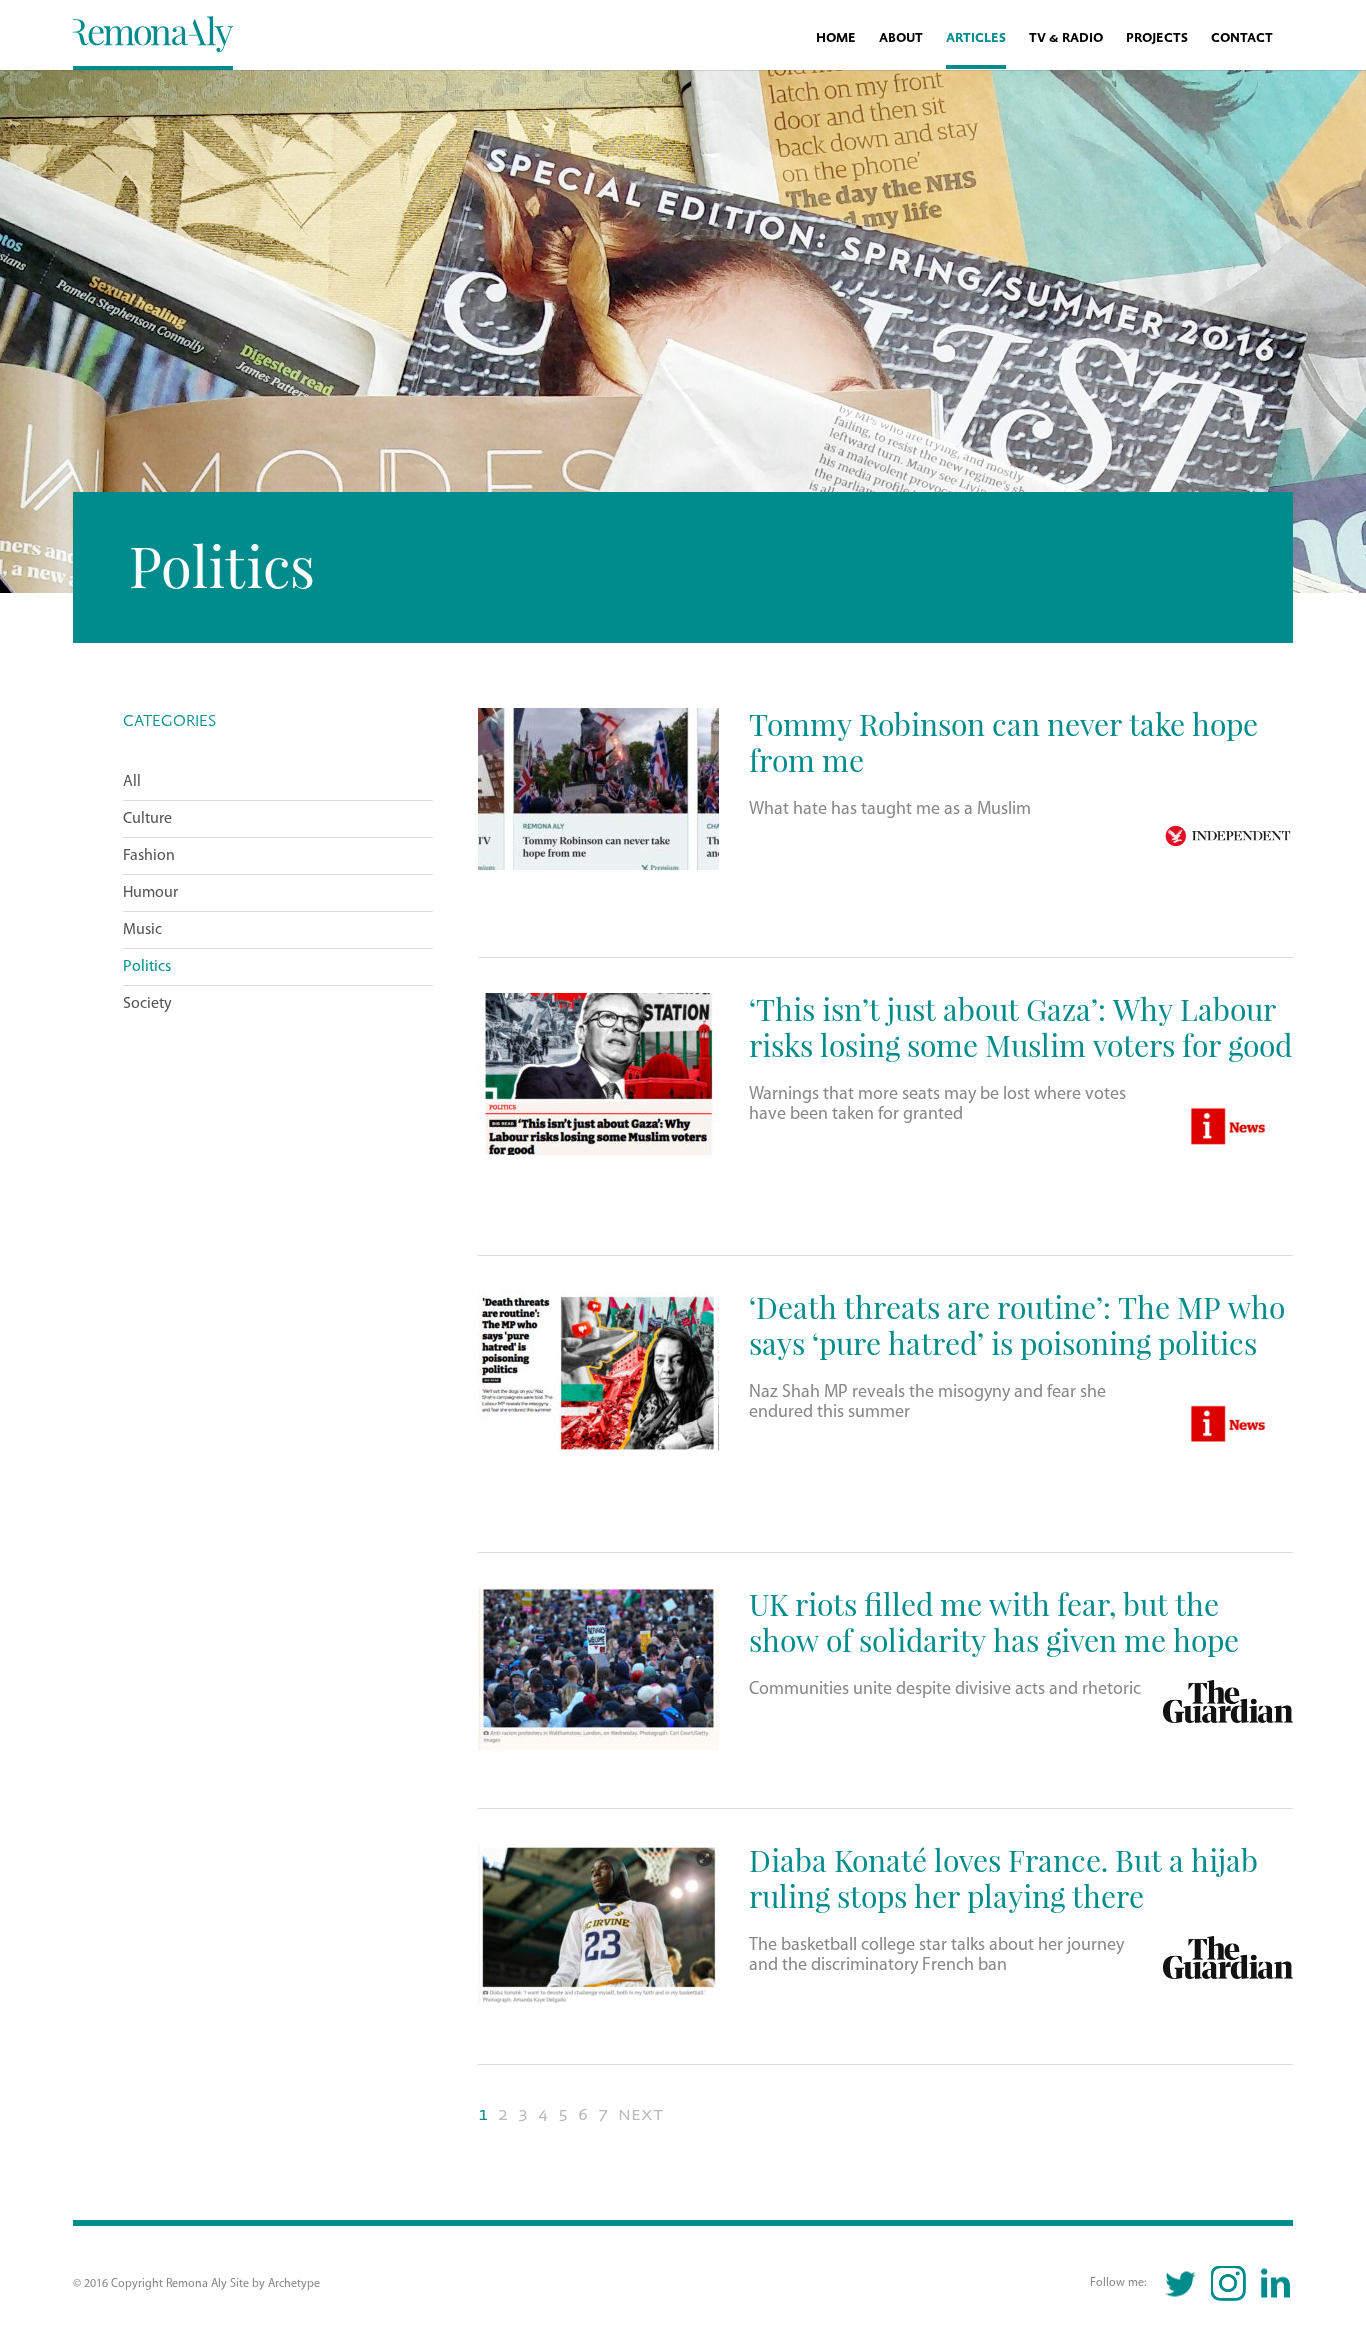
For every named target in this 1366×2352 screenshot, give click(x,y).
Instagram (1228, 2283)
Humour (150, 893)
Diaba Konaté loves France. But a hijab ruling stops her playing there (1003, 1877)
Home (836, 38)
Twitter (1181, 2283)
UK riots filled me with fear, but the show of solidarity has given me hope (994, 1621)
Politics (147, 967)
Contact (1242, 38)
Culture (147, 819)
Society (147, 1004)
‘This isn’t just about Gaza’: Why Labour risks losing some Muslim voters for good (1020, 1026)
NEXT (640, 2114)
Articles (976, 38)
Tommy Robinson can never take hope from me (1003, 741)
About (901, 38)
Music (142, 930)
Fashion (149, 856)
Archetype (294, 2284)
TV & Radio (1066, 38)
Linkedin (1275, 2283)
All (132, 782)
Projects (1157, 38)
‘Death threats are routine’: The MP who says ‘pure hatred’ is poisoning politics (1017, 1324)
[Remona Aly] (153, 33)
